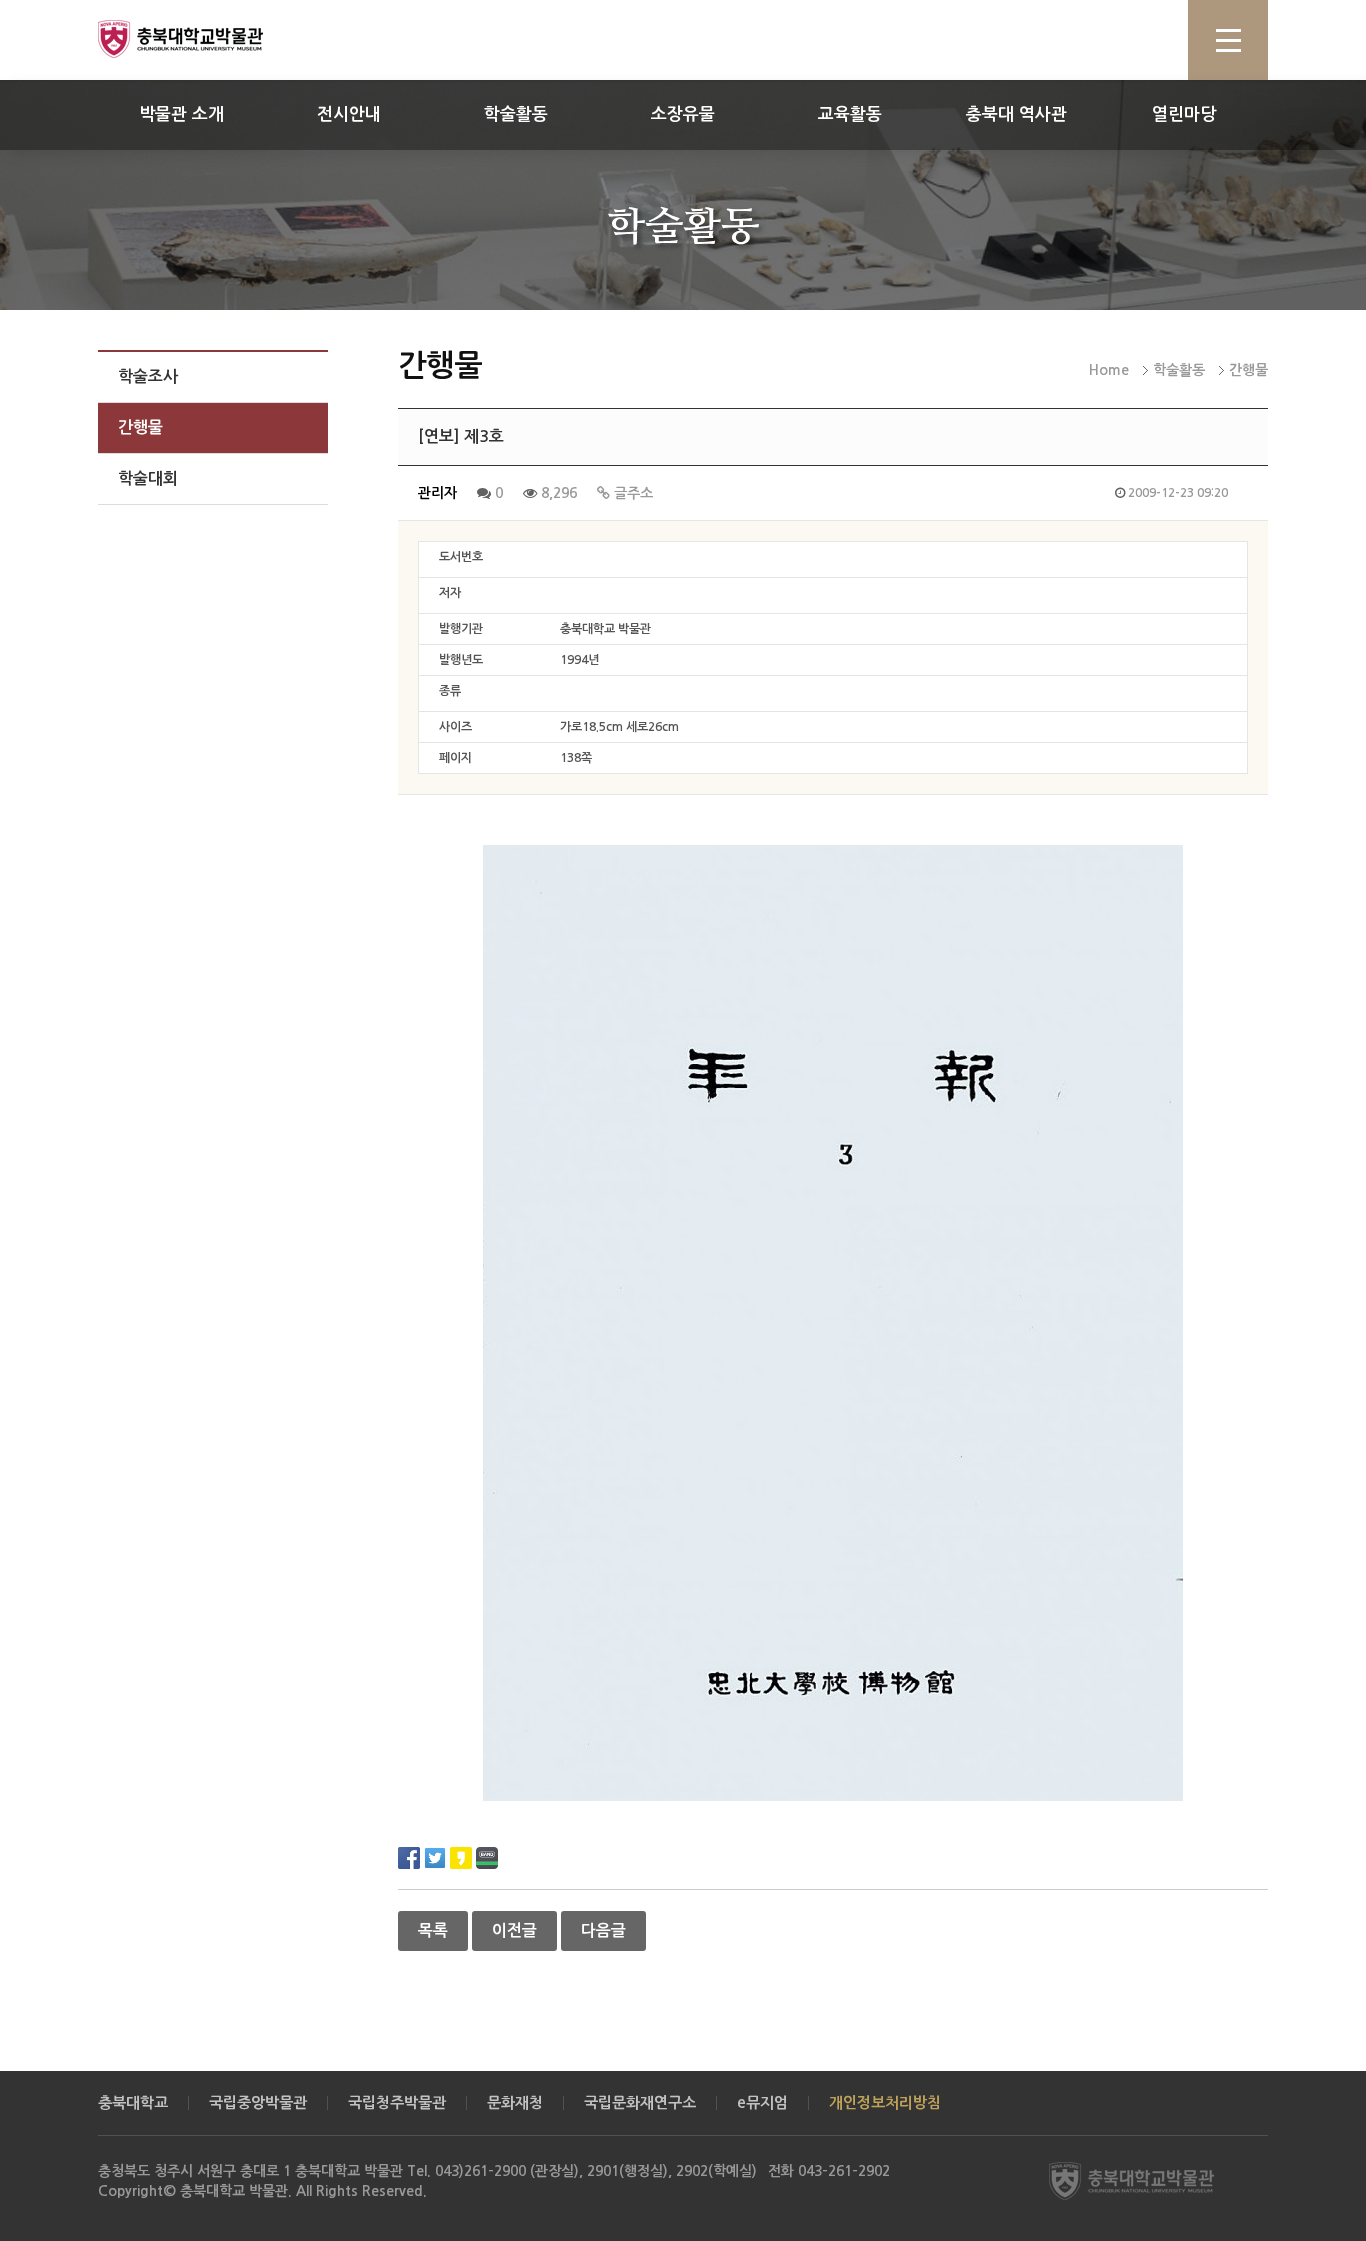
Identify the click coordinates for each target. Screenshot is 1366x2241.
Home (1109, 370)
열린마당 (1184, 114)
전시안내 (349, 114)
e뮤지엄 (762, 2102)
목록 (433, 1930)
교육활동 (850, 114)
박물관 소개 (181, 114)
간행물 (140, 427)
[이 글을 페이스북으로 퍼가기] (409, 1856)
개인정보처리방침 (885, 2102)
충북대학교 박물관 (203, 39)
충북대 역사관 (1016, 114)
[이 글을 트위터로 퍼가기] (435, 1856)
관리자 (437, 493)
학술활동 (516, 114)
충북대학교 (133, 2102)
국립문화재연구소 (640, 2102)
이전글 (514, 1930)
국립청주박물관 (397, 2102)
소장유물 (683, 114)
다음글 (603, 1930)
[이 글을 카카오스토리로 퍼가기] (461, 1856)
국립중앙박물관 (258, 2102)
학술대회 (148, 478)
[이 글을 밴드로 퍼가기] (487, 1856)
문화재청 (515, 2102)
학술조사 (148, 376)
